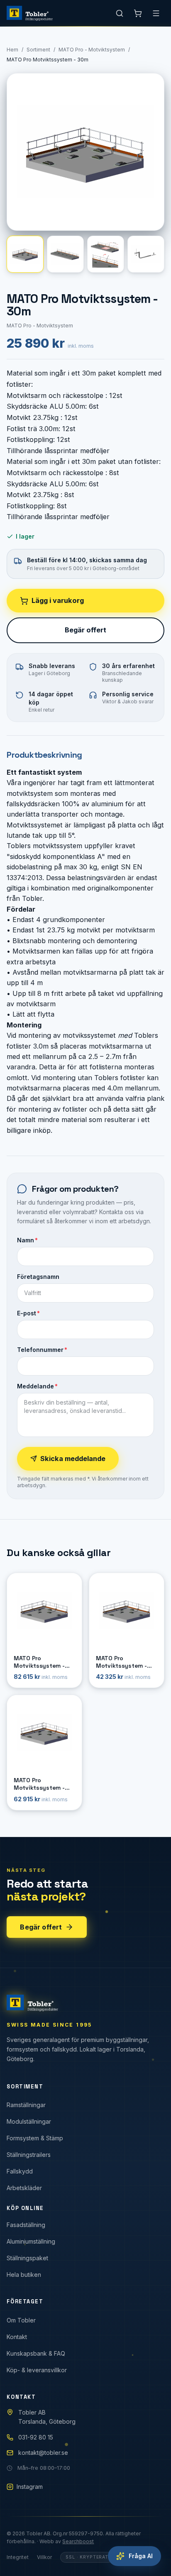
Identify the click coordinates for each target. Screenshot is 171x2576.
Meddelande (37, 1386)
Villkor (44, 2557)
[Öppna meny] (156, 13)
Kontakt (17, 2337)
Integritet (18, 2557)
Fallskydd (20, 2171)
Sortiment (38, 50)
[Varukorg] (138, 13)
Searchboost (78, 2541)
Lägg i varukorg (58, 600)
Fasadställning (26, 2225)
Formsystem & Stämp (35, 2138)
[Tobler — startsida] (30, 13)
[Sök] (120, 13)
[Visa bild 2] (65, 254)
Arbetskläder (24, 2188)
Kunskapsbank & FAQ (36, 2353)
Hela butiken (24, 2275)
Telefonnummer (42, 1350)
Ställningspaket (27, 2258)
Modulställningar (29, 2121)
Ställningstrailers (29, 2155)
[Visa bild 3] (106, 254)
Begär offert (85, 630)
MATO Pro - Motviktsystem (92, 50)
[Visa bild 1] (25, 254)
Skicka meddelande (73, 1459)
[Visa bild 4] (146, 254)
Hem (12, 50)
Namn (27, 1240)
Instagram (30, 2487)
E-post (28, 1313)
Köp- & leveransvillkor (37, 2370)
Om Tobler (21, 2320)
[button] (85, 152)
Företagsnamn (38, 1277)
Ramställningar (26, 2105)
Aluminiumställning (31, 2241)
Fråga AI (141, 2556)
